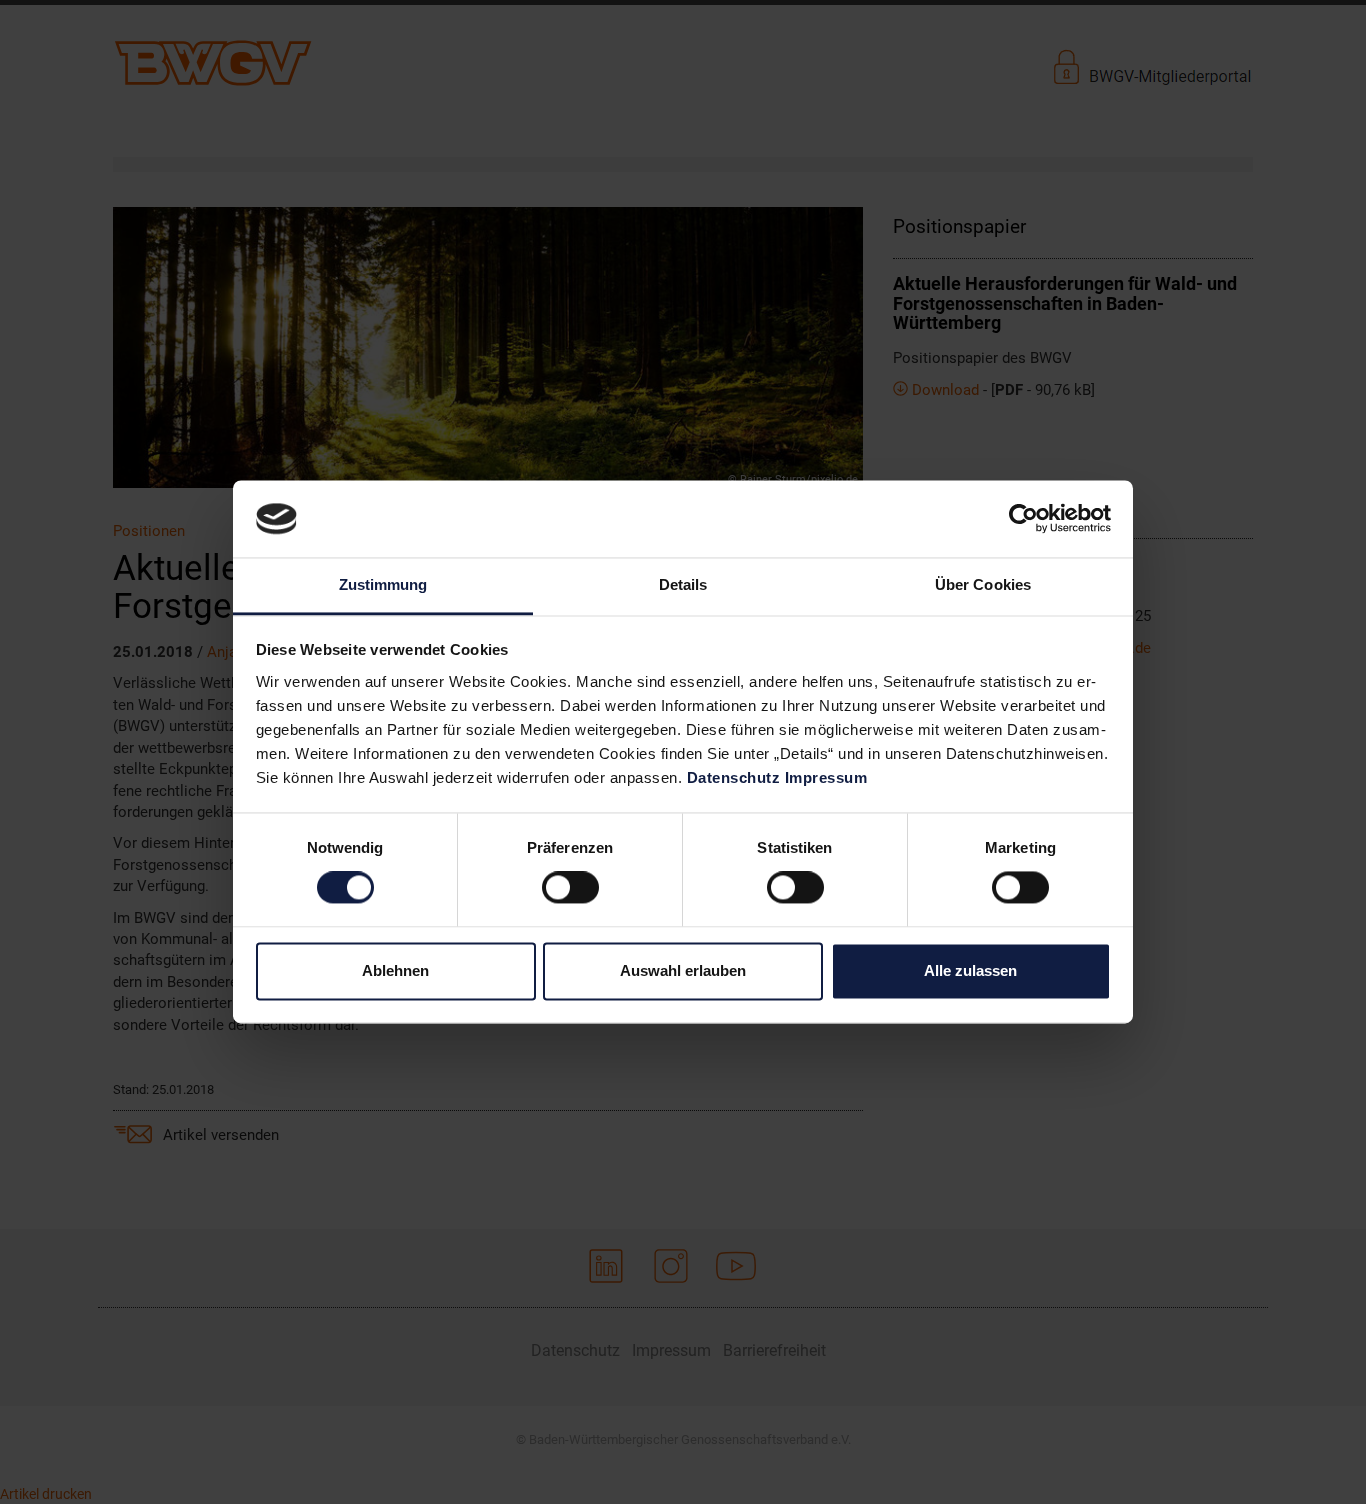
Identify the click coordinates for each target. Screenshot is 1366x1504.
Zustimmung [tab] (383, 584)
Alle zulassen (970, 970)
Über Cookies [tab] (983, 584)
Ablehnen (395, 970)
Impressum (826, 777)
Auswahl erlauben (683, 970)
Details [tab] (683, 584)
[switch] (570, 888)
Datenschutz (734, 777)
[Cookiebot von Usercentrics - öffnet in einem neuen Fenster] (1023, 519)
